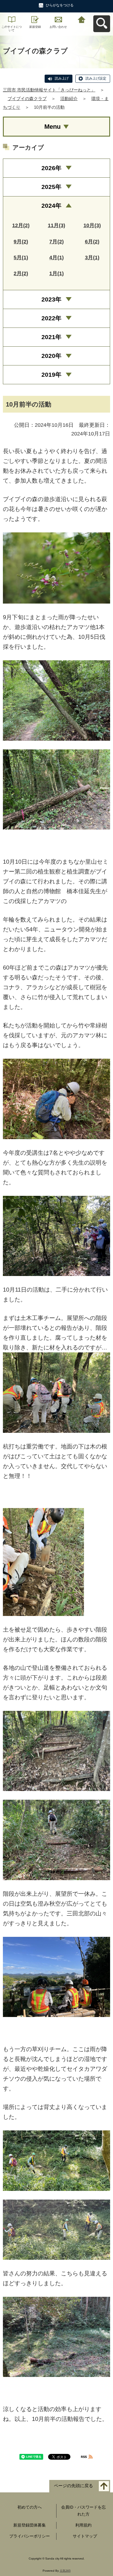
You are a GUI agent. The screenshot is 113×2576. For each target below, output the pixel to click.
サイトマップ (85, 2536)
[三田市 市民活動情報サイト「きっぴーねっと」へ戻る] (82, 19)
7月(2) (57, 242)
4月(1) (57, 258)
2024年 (51, 206)
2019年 (51, 375)
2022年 (51, 318)
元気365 (65, 2571)
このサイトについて (12, 29)
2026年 (51, 168)
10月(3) (92, 225)
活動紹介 (69, 99)
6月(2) (92, 242)
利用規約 (83, 2525)
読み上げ (62, 78)
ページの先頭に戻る (73, 2486)
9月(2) (21, 242)
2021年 (51, 337)
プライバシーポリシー (30, 2536)
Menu (52, 127)
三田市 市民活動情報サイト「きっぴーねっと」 (49, 90)
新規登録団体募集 (30, 2525)
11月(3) (57, 225)
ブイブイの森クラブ (27, 99)
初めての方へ (30, 2507)
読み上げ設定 (96, 78)
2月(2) (21, 273)
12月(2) (21, 225)
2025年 (51, 187)
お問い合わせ (58, 27)
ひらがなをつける (60, 5)
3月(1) (92, 258)
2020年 (51, 356)
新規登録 (35, 27)
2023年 (51, 299)
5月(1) (21, 258)
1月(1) (57, 273)
